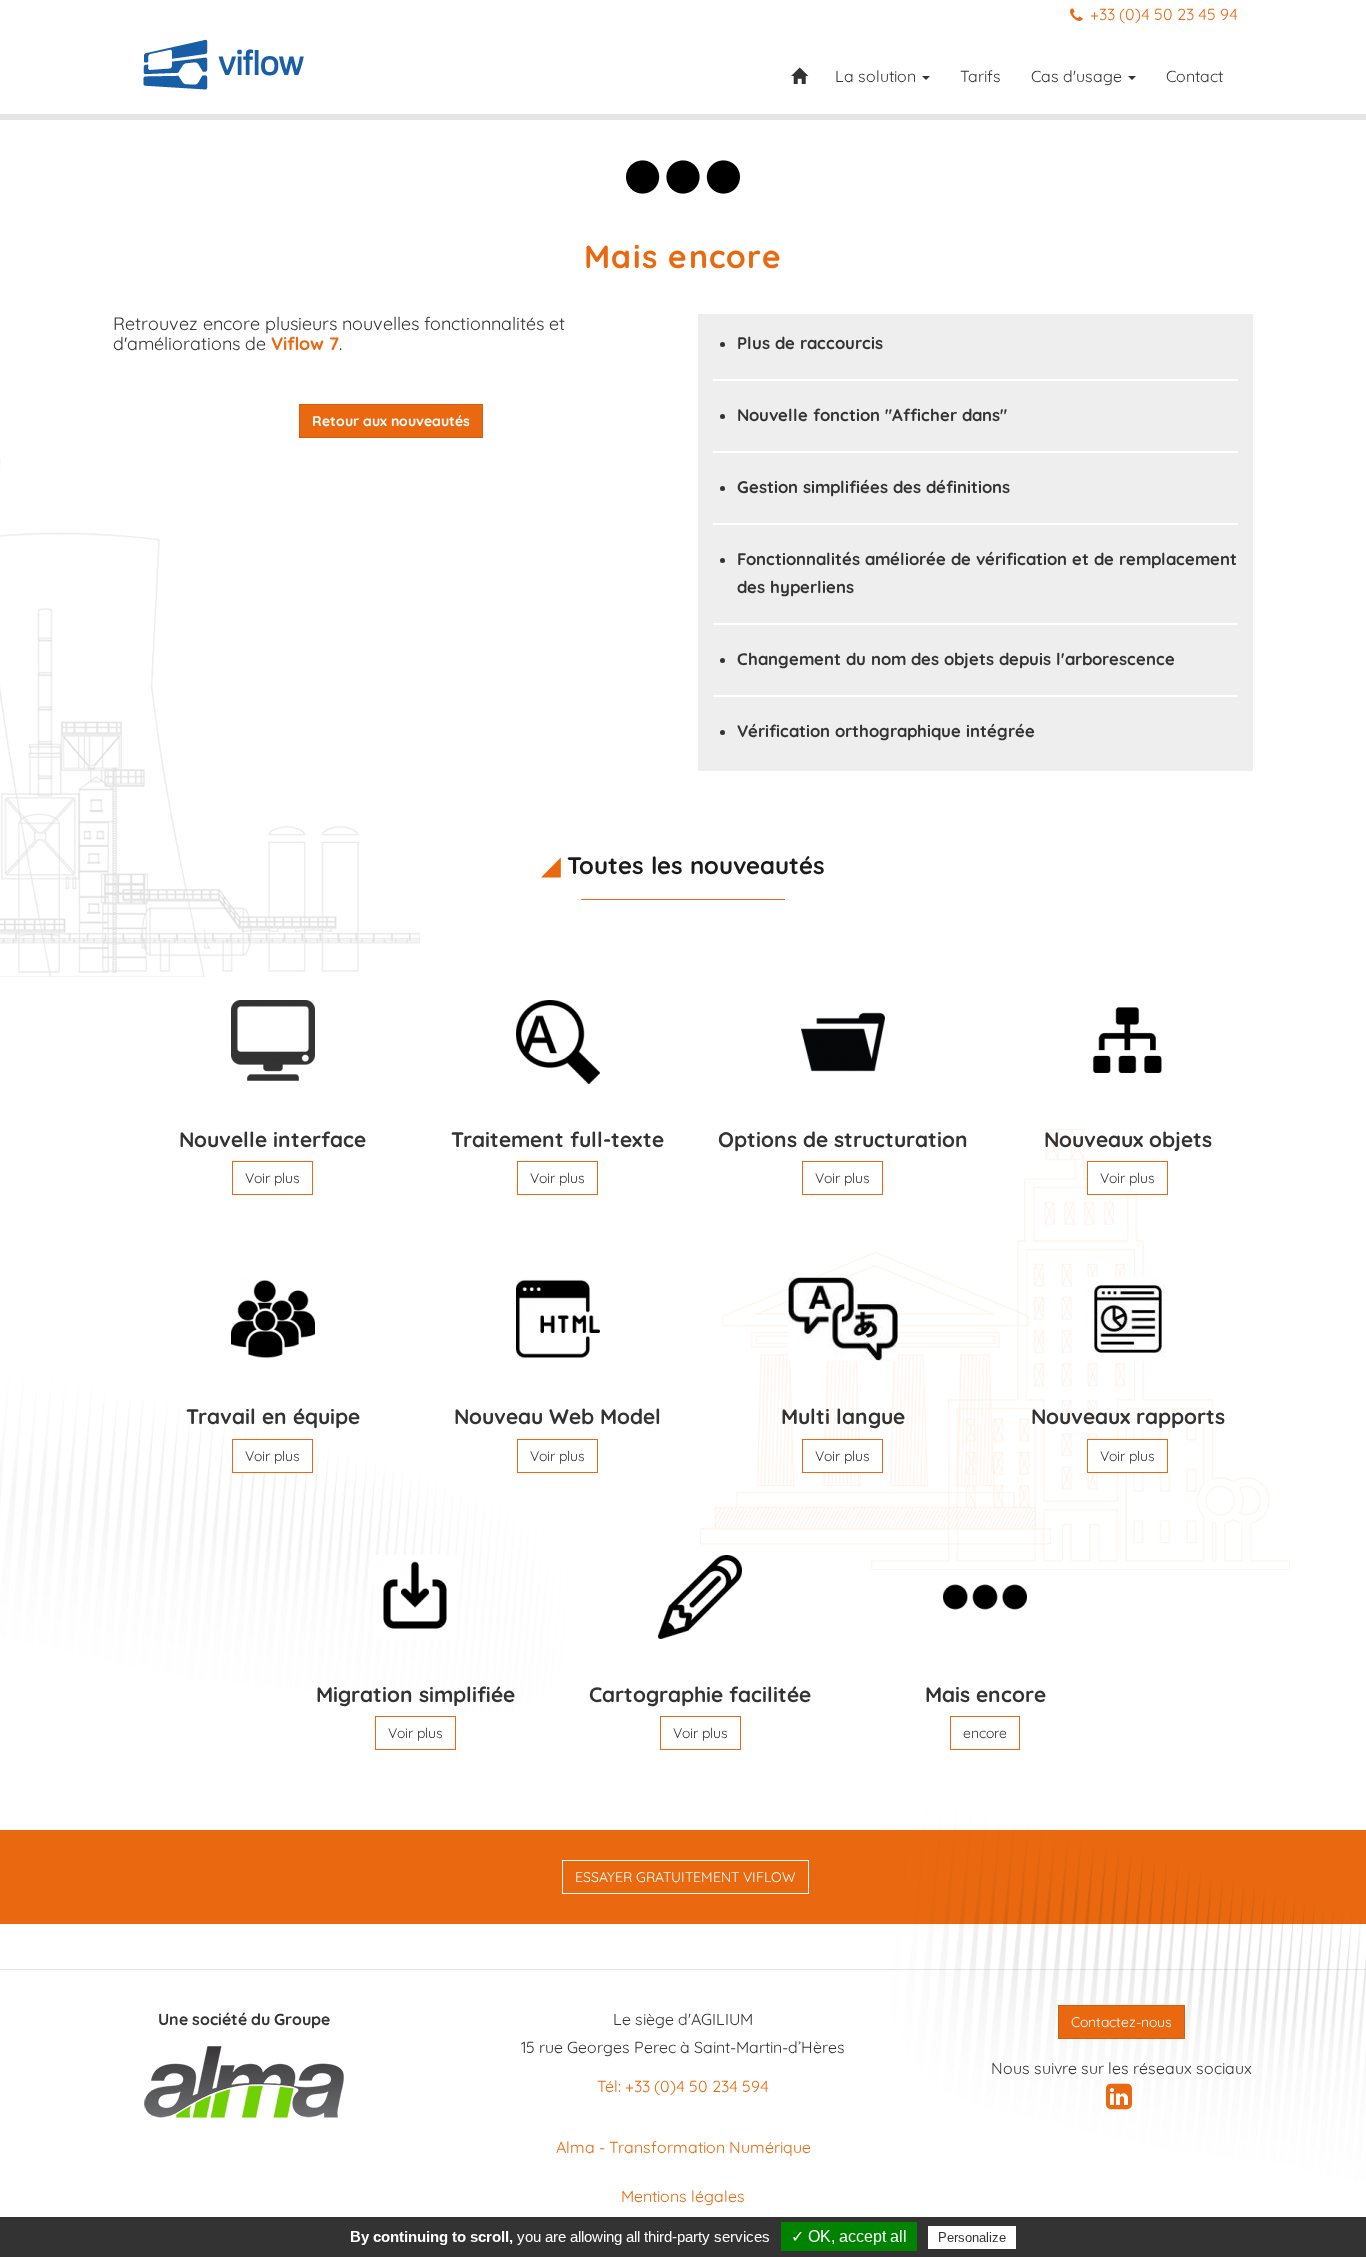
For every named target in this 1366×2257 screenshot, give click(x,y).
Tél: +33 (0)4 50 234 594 (683, 2086)
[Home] (805, 82)
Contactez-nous (1121, 2022)
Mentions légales (683, 2196)
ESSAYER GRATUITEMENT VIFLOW (685, 1877)
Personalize (972, 2237)
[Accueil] (223, 64)
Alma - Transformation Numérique (683, 2147)
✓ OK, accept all (849, 2236)
